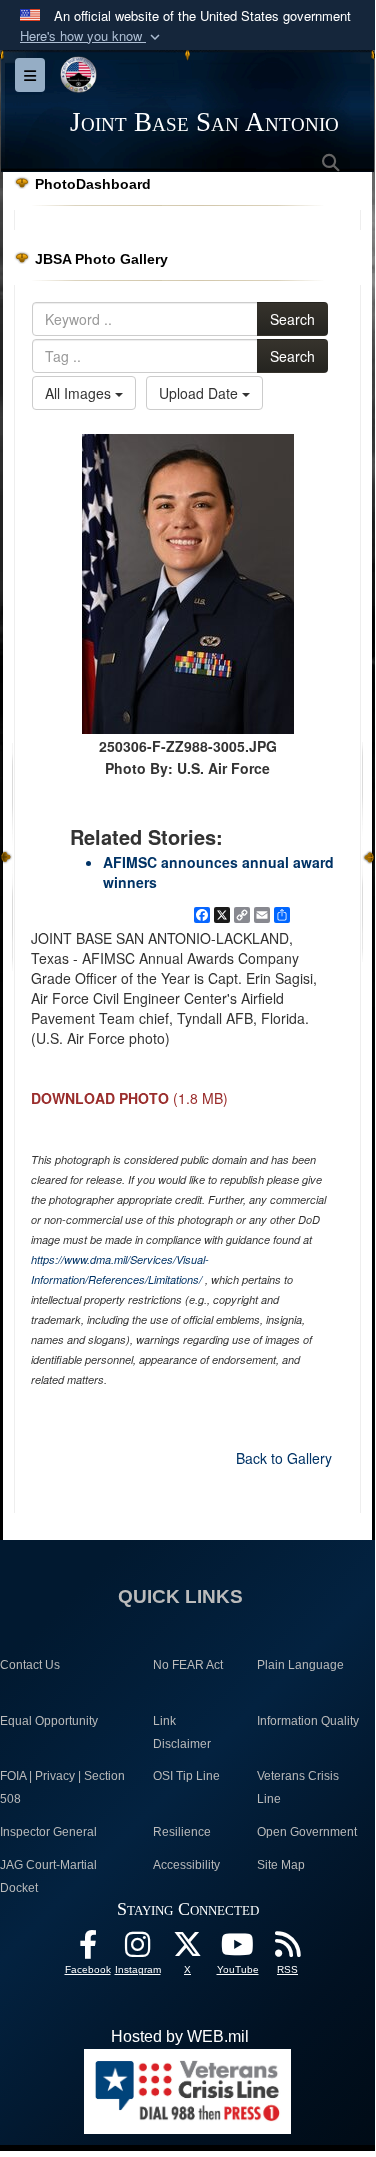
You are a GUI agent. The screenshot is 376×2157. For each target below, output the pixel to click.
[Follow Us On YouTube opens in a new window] (238, 1949)
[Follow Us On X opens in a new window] (188, 1949)
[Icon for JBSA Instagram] (138, 1949)
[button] (92, 36)
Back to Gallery (284, 1458)
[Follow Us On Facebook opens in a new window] (88, 1949)
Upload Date (200, 393)
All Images (80, 393)
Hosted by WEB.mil (180, 2036)
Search (292, 319)
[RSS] (288, 1949)
